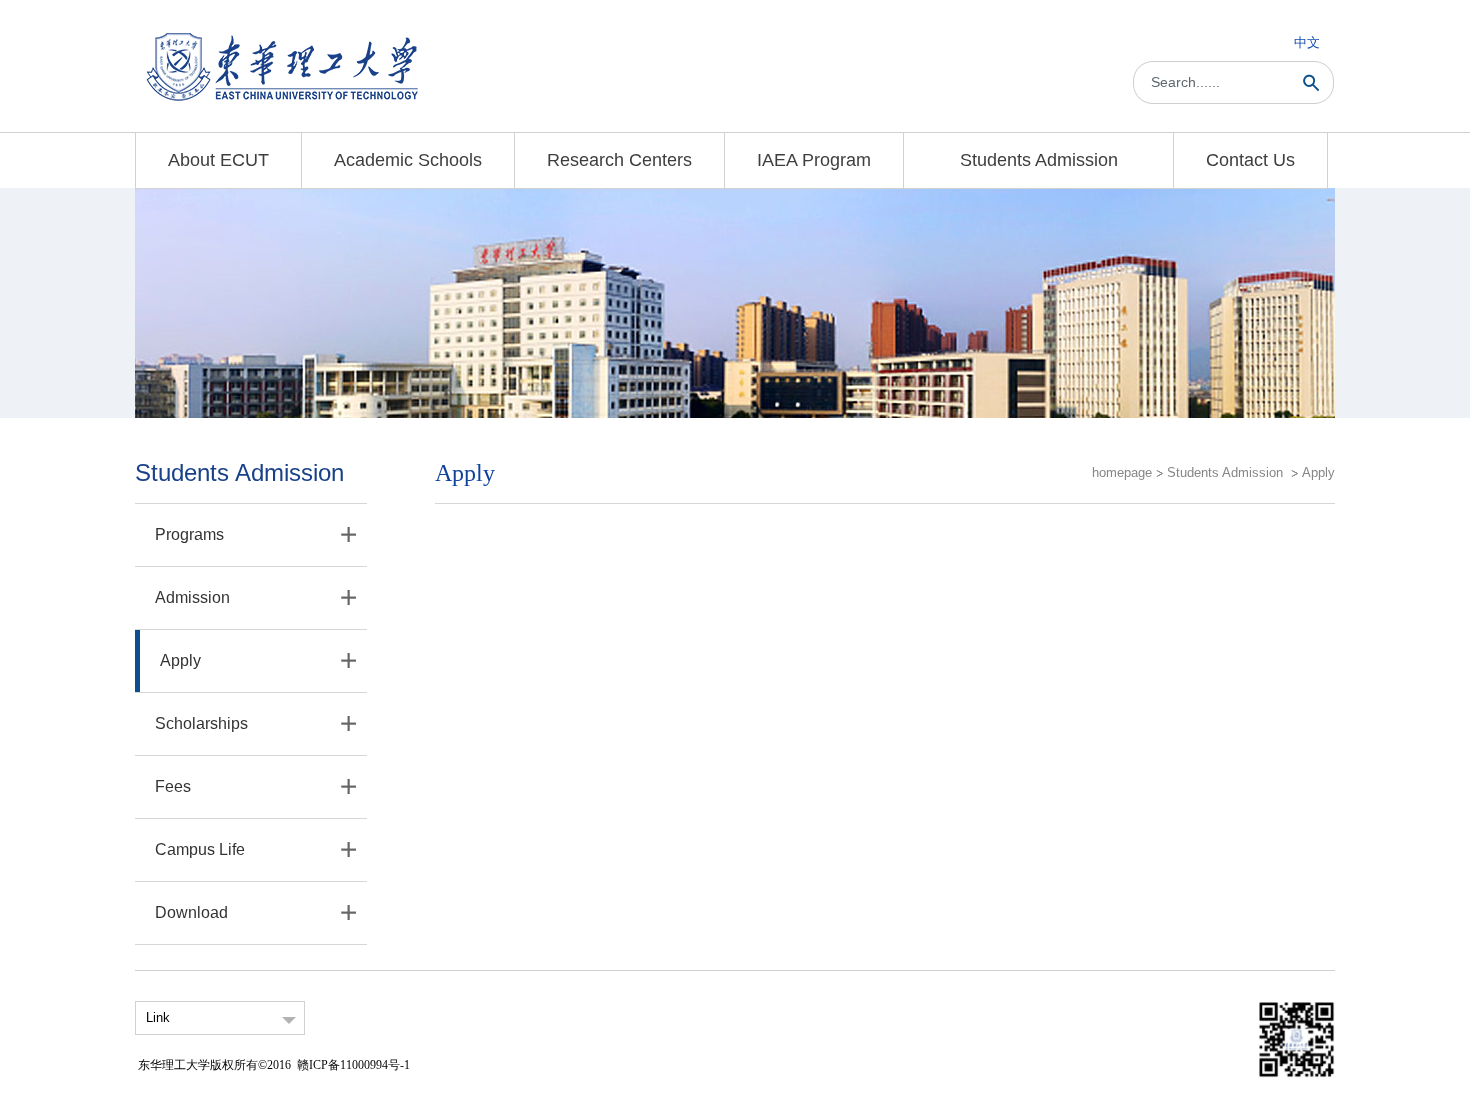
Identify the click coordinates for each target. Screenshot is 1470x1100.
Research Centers (619, 160)
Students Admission (1039, 160)
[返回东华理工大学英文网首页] (282, 36)
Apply (1318, 472)
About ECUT (218, 160)
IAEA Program (814, 160)
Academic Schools (408, 160)
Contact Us (1250, 160)
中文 (1307, 42)
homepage (1122, 472)
